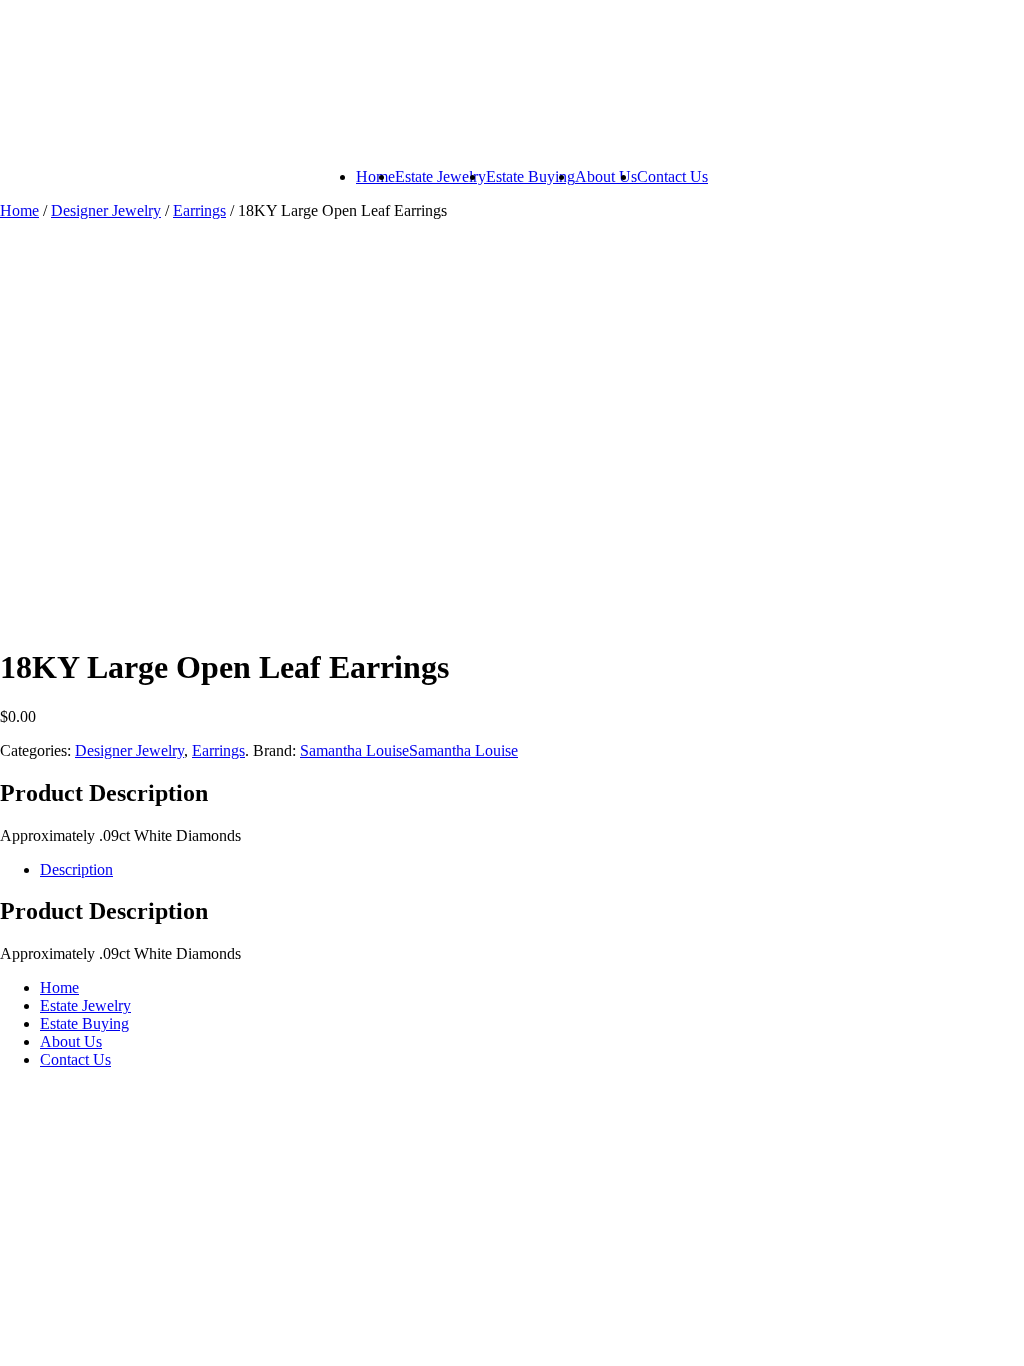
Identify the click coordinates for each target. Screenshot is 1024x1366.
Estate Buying (530, 176)
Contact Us (672, 176)
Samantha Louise (354, 750)
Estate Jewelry (440, 176)
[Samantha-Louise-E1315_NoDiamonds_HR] (150, 514)
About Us (606, 176)
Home (375, 176)
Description (76, 869)
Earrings (199, 210)
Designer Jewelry (106, 210)
